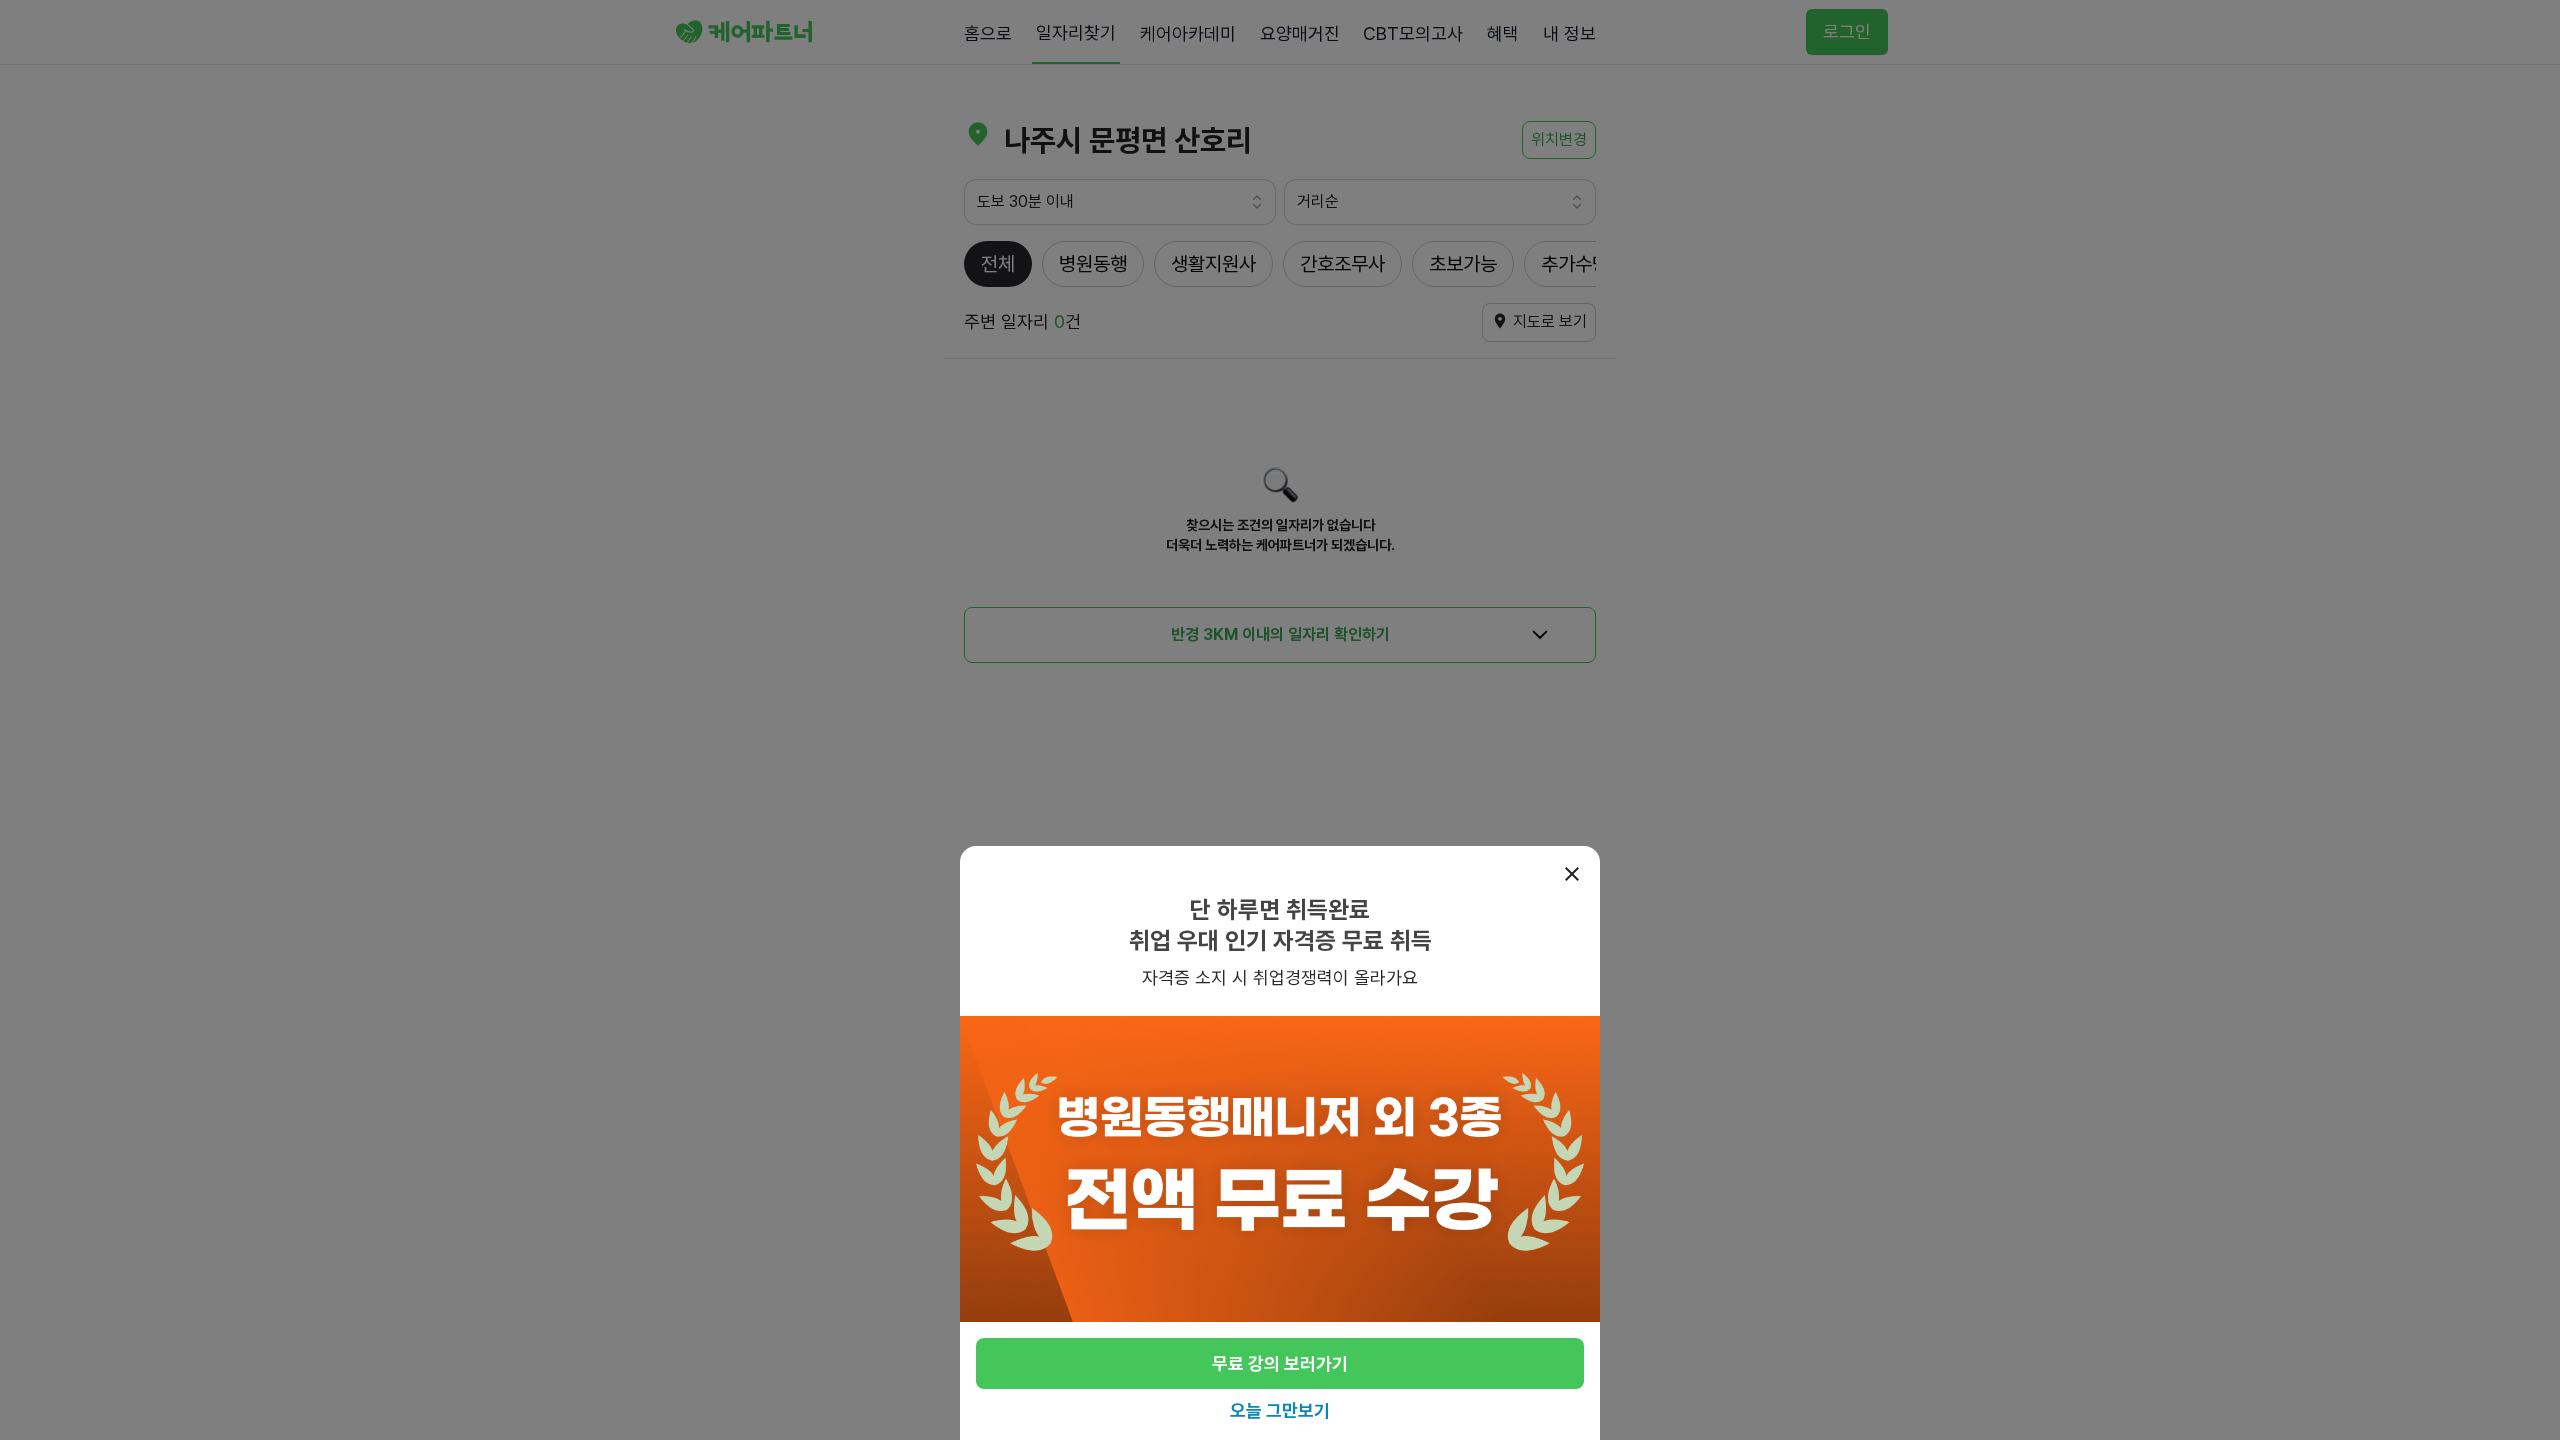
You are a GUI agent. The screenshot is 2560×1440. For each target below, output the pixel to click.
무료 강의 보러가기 (1280, 1363)
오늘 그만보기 (1280, 1410)
